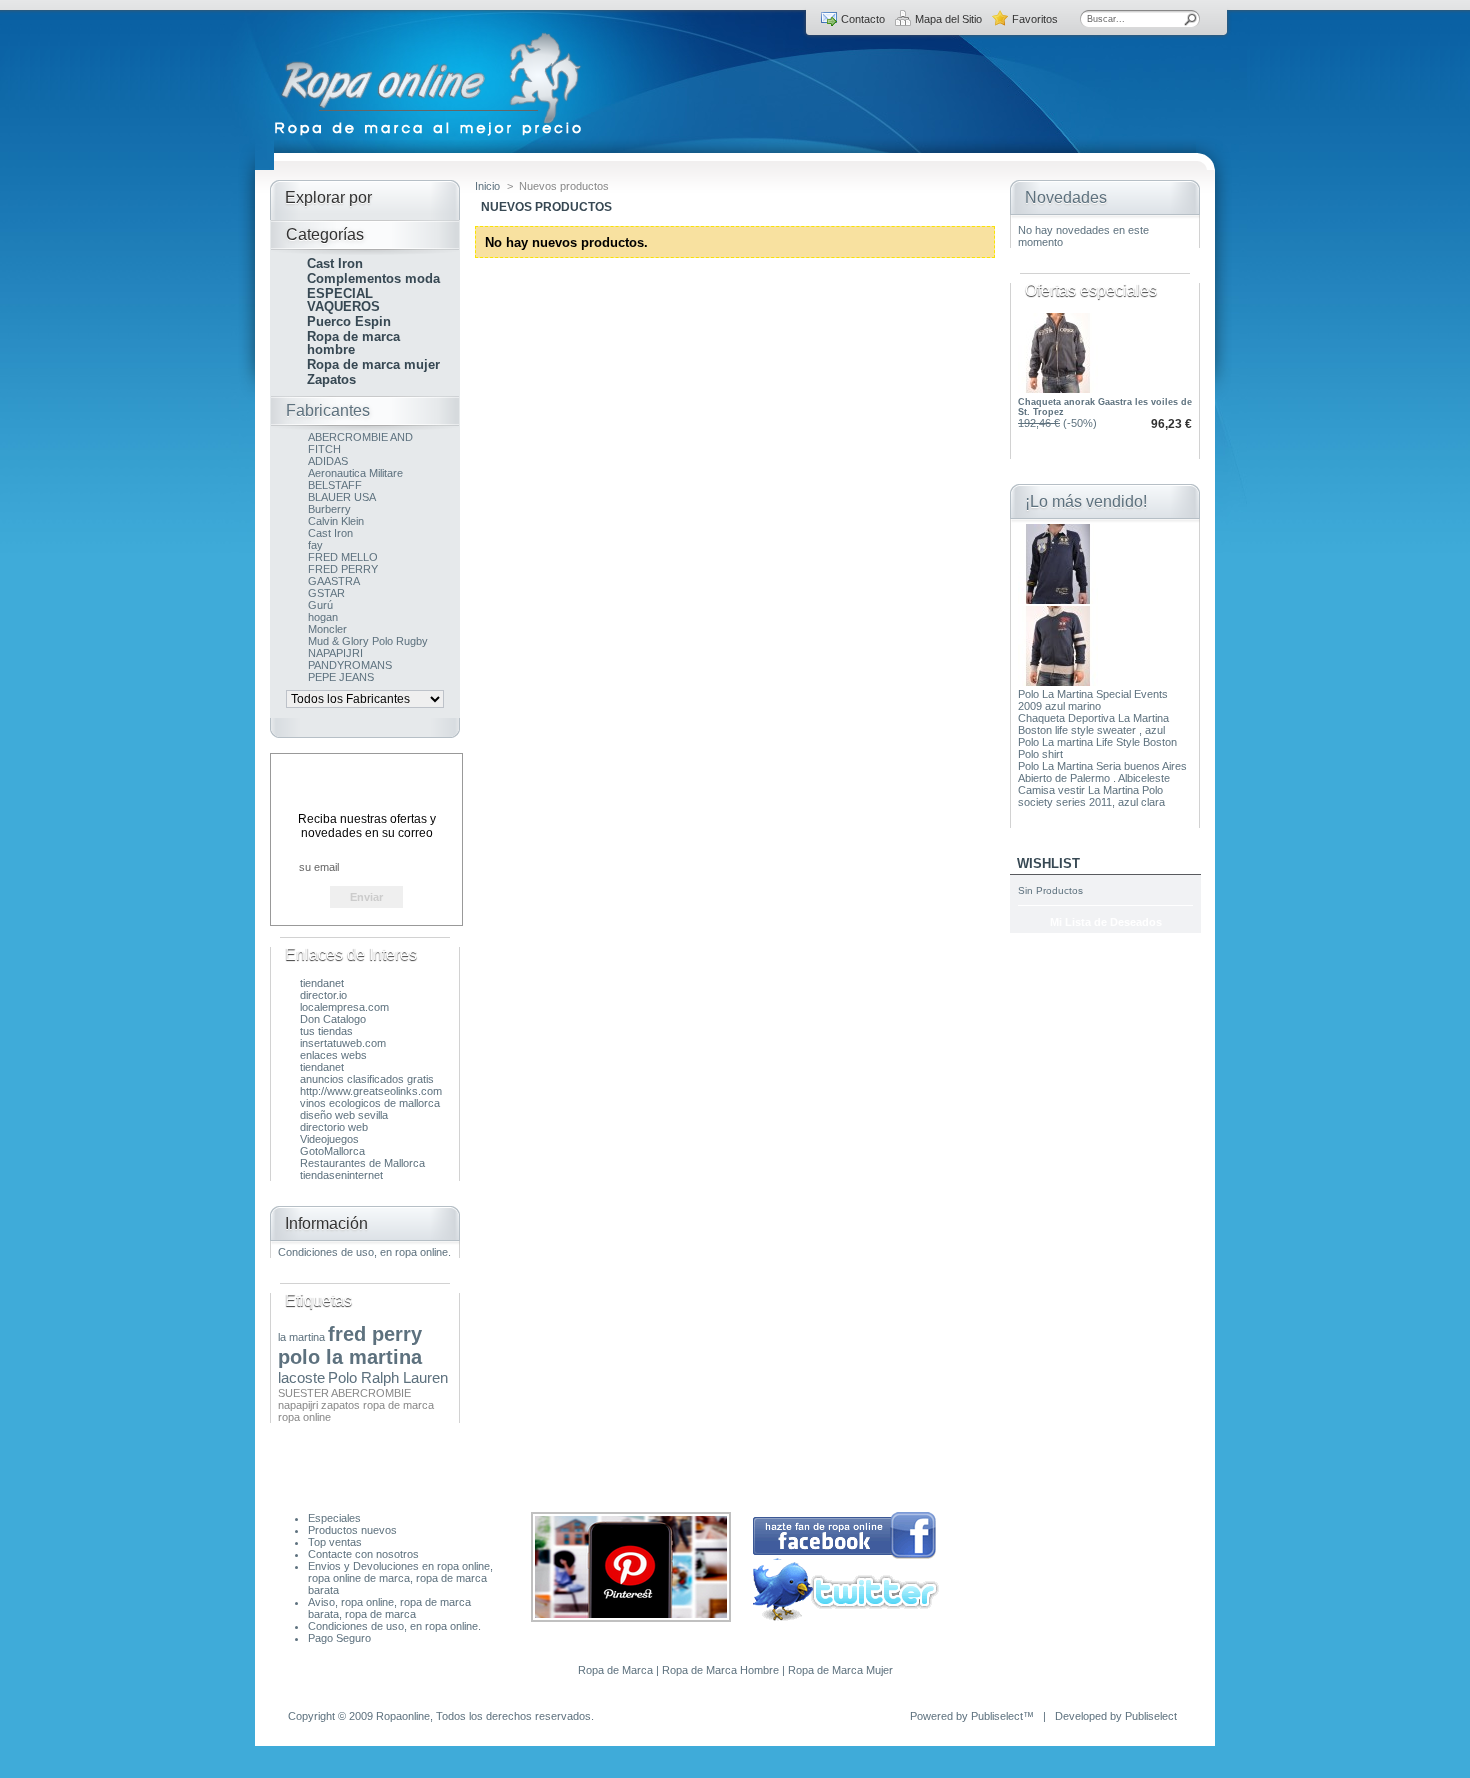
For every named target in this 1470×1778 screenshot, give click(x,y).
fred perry (375, 1334)
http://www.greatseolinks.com (371, 1091)
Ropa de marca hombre (353, 343)
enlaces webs (333, 1055)
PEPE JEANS (341, 677)
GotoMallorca (332, 1151)
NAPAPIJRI (335, 653)
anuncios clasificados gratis (367, 1079)
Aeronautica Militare (355, 473)
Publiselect (997, 1716)
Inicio (487, 186)
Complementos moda (373, 278)
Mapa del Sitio (948, 19)
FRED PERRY (343, 569)
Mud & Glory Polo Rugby (368, 641)
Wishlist (1048, 863)
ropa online (304, 1417)
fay (315, 545)
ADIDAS (328, 461)
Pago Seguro (339, 1638)
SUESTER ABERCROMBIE (344, 1393)
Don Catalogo (333, 1019)
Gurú (320, 605)
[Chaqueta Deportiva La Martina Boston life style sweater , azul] (1058, 682)
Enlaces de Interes (351, 954)
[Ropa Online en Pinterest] (631, 1618)
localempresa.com (344, 1007)
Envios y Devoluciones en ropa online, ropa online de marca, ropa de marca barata (400, 1578)
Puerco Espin (349, 321)
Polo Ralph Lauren (388, 1377)
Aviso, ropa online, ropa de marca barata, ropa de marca (389, 1608)
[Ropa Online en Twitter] (846, 1617)
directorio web (334, 1127)
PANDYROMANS (350, 665)
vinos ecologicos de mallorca (370, 1103)
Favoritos (1035, 19)
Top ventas (335, 1542)
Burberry (329, 509)
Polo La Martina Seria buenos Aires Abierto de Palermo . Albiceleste (1102, 772)
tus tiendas (326, 1031)
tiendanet (322, 983)
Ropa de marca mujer (373, 364)
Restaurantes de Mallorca (362, 1163)
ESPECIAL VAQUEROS (343, 300)
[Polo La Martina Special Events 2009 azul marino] (1058, 600)
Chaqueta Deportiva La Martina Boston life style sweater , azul (1093, 724)
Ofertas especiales (1091, 290)
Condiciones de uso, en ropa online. (364, 1252)
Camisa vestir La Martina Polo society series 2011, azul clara (1091, 796)
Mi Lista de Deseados (1106, 922)
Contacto (863, 19)
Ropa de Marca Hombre (720, 1670)
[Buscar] (1191, 19)
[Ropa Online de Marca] (430, 136)
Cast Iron (335, 263)
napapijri (298, 1405)
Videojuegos (329, 1139)
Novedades (1066, 197)
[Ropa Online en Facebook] (844, 1556)
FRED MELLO (343, 557)
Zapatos (331, 379)
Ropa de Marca (615, 1670)
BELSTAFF (335, 485)
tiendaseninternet (341, 1175)
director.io (323, 995)
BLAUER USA (342, 497)
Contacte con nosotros (363, 1554)
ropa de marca (398, 1405)
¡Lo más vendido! (1086, 501)
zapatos (340, 1405)
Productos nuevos (352, 1530)
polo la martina (350, 1357)
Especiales (334, 1518)
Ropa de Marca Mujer (840, 1670)
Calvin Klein (336, 521)
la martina (301, 1337)
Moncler (327, 629)
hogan (323, 617)
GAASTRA (334, 581)
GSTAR (326, 593)
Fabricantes (328, 410)
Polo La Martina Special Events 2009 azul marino (1093, 700)
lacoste (301, 1377)
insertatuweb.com (343, 1043)
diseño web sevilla (344, 1115)
